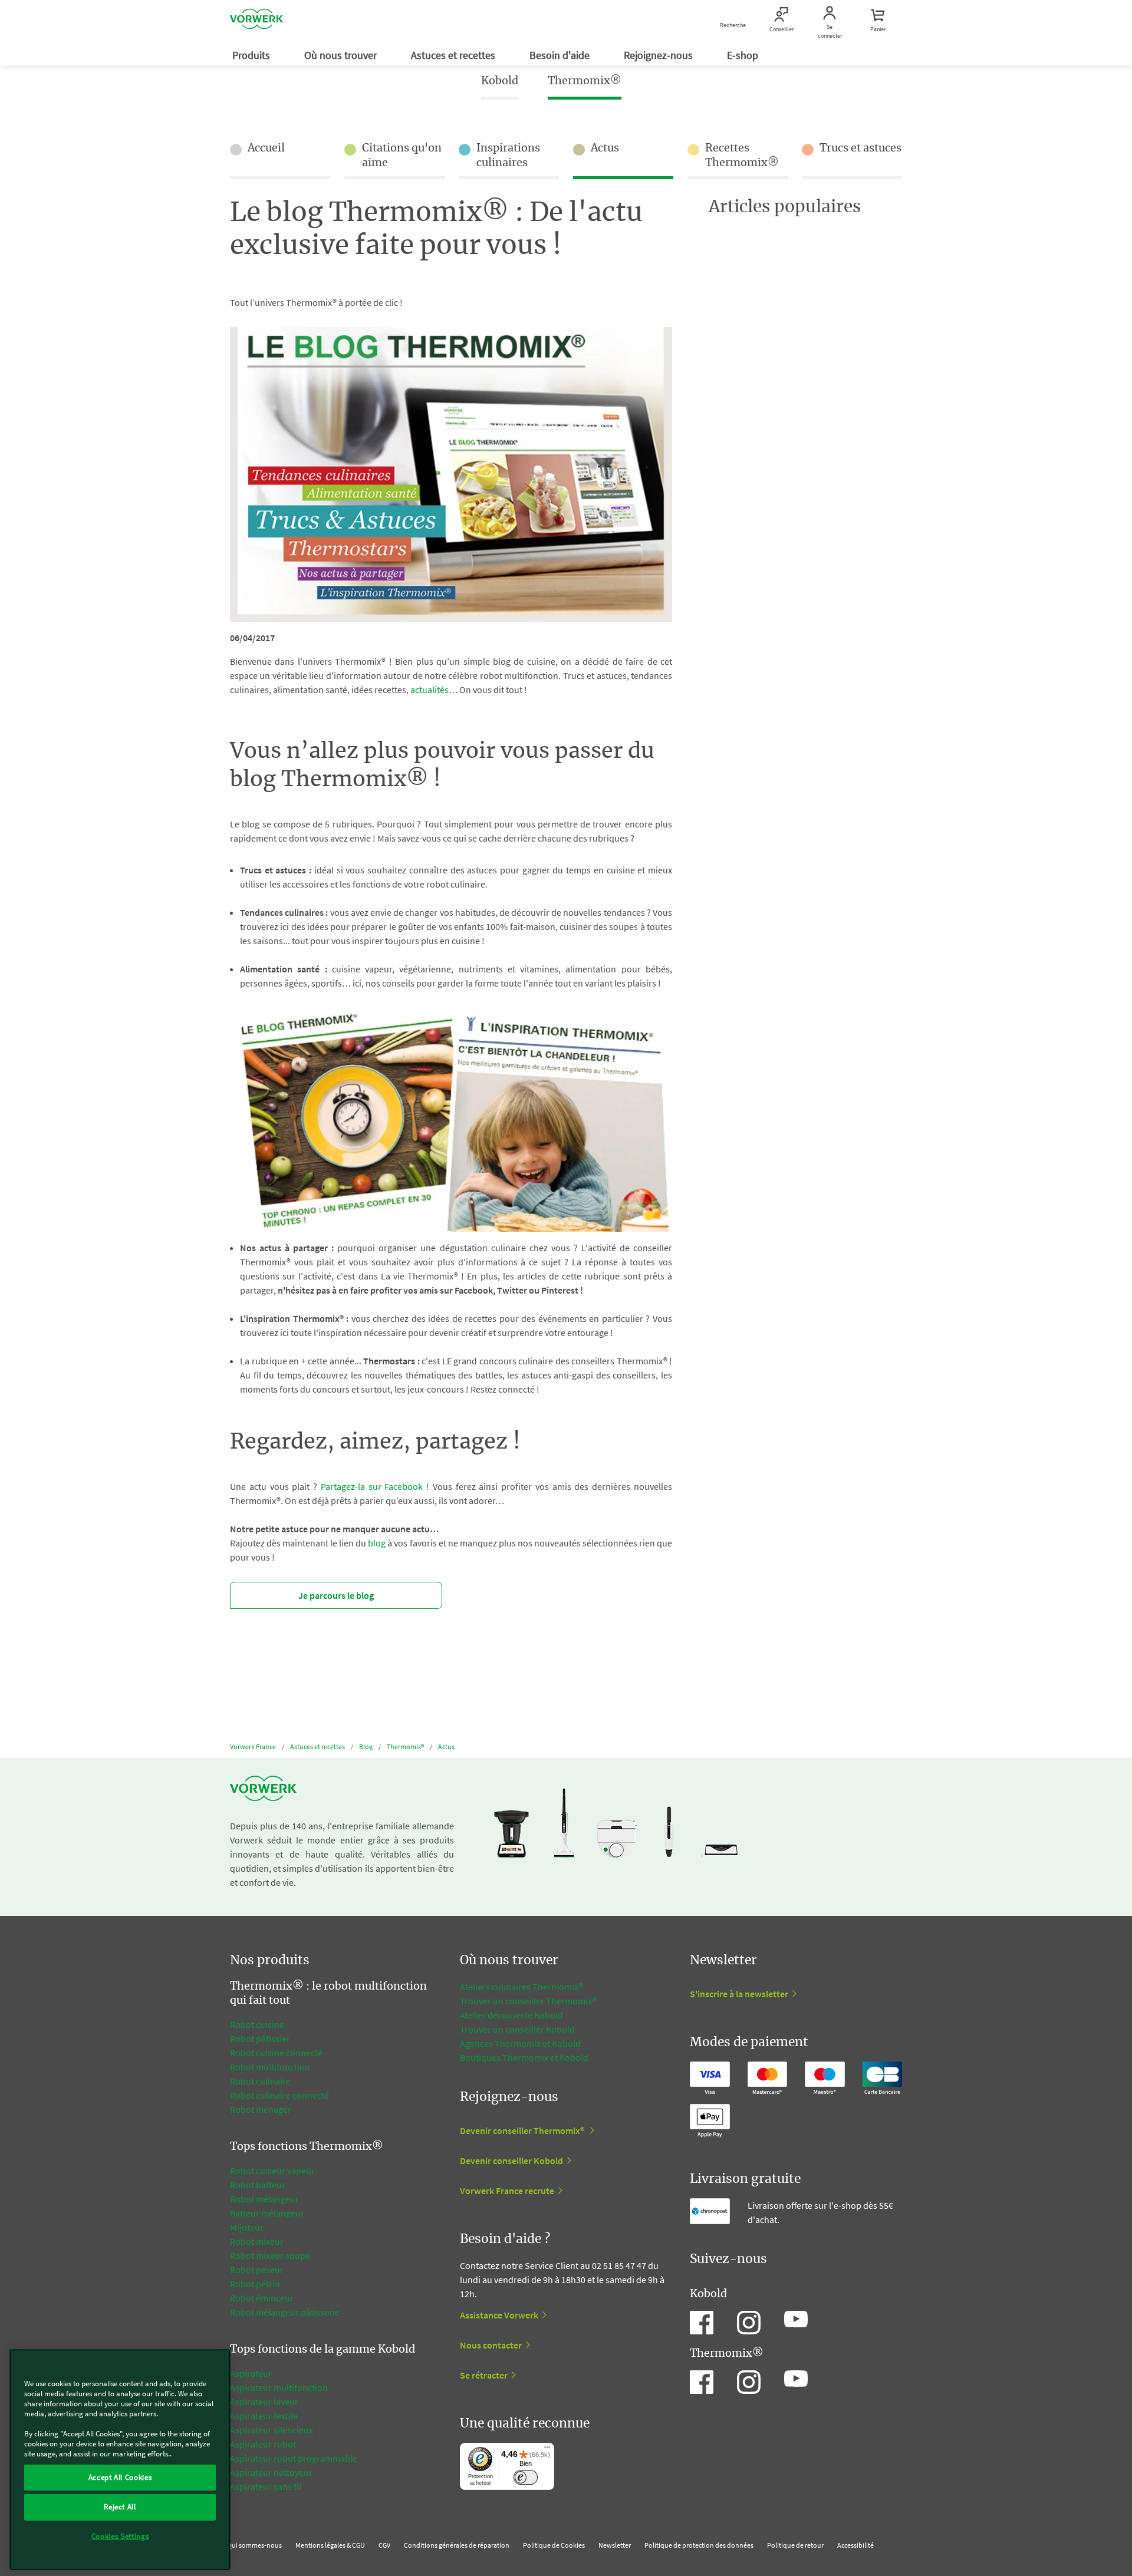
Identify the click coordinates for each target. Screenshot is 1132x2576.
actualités (430, 690)
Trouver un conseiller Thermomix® (528, 2001)
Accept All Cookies (120, 2477)
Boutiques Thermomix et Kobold (524, 2057)
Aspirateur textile (264, 2416)
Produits (252, 55)
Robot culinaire (260, 2081)
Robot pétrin (255, 2284)
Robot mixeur (257, 2241)
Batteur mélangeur (267, 2213)
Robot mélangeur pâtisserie (285, 2312)
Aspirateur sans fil (266, 2486)
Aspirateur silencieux (272, 2430)
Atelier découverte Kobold (511, 2015)
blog (377, 1543)
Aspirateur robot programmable (294, 2458)
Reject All (120, 2507)
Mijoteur (247, 2227)
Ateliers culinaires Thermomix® (521, 1987)
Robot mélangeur (264, 2199)
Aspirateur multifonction (279, 2387)
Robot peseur (257, 2270)
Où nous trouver (342, 55)
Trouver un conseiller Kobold (517, 2029)
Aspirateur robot (263, 2444)
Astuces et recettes (454, 55)
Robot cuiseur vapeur (272, 2171)
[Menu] (547, 2450)
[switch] (526, 2477)
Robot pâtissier (260, 2039)
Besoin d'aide (561, 55)
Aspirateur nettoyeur (271, 2472)
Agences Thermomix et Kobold (520, 2043)
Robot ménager (261, 2109)
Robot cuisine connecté (276, 2053)
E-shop (744, 55)
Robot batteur (258, 2185)
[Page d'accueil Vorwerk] (256, 21)
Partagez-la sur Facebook (372, 1486)
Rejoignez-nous (659, 55)
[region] (120, 2460)
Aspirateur (252, 2373)
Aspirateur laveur (264, 2402)
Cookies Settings (120, 2536)
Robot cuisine (257, 2024)
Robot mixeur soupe (270, 2255)
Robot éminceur (262, 2298)
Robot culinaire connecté (279, 2095)
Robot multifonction (270, 2067)
